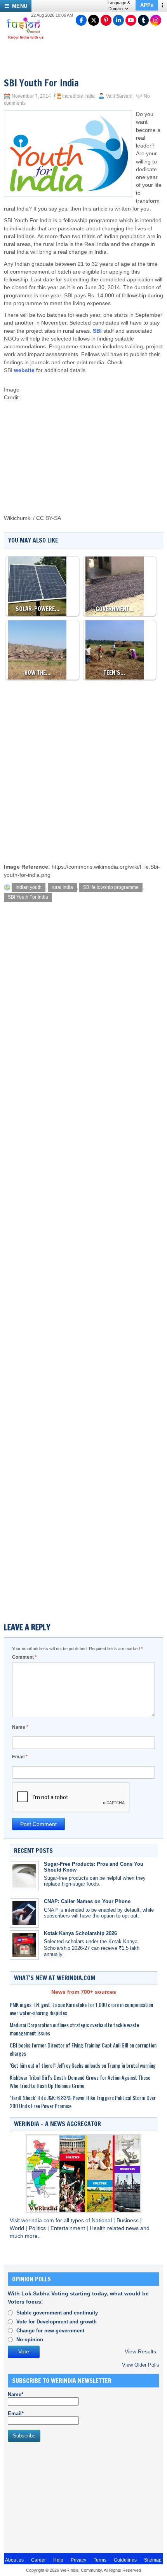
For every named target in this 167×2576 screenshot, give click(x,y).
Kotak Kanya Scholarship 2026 (80, 1933)
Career (38, 2560)
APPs (147, 5)
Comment (24, 1657)
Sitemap (153, 2560)
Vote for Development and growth (57, 2322)
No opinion (30, 2340)
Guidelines (125, 2560)
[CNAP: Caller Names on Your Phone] (24, 1913)
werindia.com (38, 2220)
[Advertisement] (95, 437)
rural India (62, 887)
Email (20, 1757)
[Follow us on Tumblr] (143, 20)
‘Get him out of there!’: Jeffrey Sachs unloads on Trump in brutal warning (83, 2065)
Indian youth (29, 887)
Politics (38, 2228)
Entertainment (69, 2228)
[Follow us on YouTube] (131, 20)
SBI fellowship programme (111, 887)
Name (20, 1727)
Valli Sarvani (119, 96)
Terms (100, 2560)
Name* (16, 2394)
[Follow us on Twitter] (94, 20)
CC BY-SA (49, 518)
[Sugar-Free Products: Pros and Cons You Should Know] (24, 1876)
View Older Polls (141, 2365)
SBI (97, 331)
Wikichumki (18, 518)
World (18, 2228)
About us (14, 2560)
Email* (16, 2414)
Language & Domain (119, 6)
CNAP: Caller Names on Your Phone (87, 1901)
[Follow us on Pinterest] (106, 20)
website (24, 370)
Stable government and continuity (57, 2313)
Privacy (78, 2560)
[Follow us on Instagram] (156, 20)
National (103, 2220)
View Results (140, 2352)
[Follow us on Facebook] (81, 20)
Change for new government (50, 2331)
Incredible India (78, 96)
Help (58, 2560)
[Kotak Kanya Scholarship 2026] (24, 1945)
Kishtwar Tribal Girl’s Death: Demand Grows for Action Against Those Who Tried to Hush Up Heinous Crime (80, 2081)
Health (98, 2228)
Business (128, 2220)
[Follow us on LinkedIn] (118, 20)
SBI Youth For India (28, 897)
